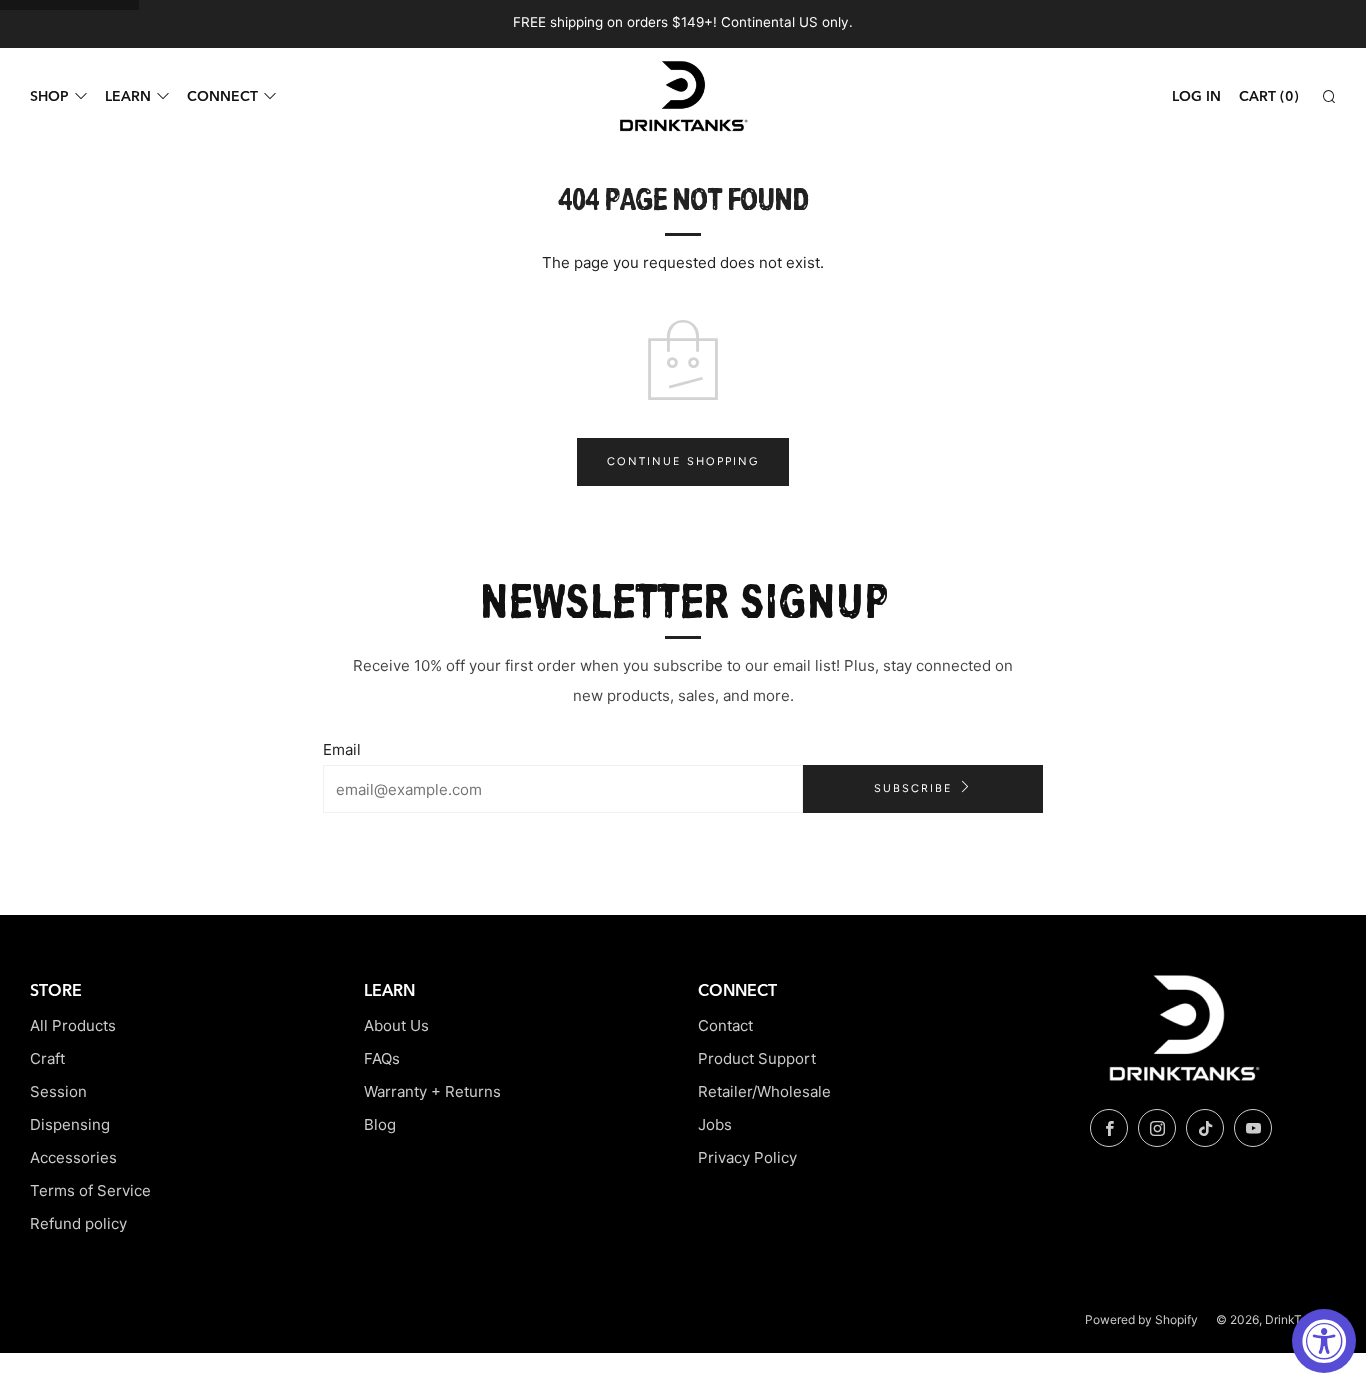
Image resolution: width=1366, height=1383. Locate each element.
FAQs (382, 1058)
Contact (725, 1025)
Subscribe (913, 788)
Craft (47, 1058)
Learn (128, 96)
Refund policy (78, 1223)
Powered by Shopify (1141, 1319)
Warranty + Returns (432, 1091)
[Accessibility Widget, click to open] (1324, 1341)
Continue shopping (683, 461)
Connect (222, 96)
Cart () (1269, 96)
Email (342, 749)
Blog (380, 1124)
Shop (49, 96)
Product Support (757, 1058)
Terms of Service (90, 1190)
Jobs (715, 1124)
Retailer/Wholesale (764, 1091)
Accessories (73, 1157)
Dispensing (70, 1124)
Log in (1196, 96)
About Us (396, 1025)
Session (58, 1091)
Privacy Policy (747, 1157)
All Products (73, 1025)
